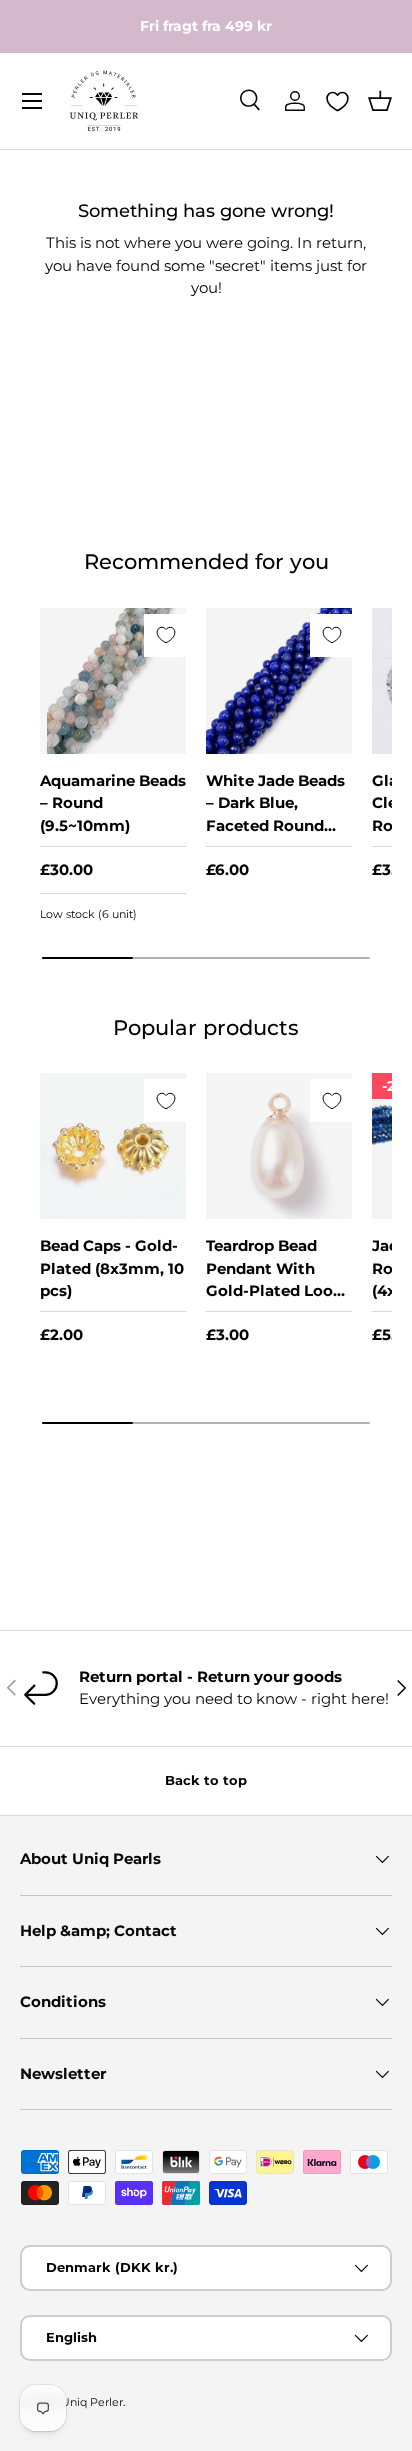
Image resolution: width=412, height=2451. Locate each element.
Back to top (206, 1780)
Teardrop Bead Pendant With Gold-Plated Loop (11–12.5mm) (274, 1279)
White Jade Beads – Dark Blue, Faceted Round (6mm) (275, 814)
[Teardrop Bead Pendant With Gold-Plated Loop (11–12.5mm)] (279, 1146)
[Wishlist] (337, 102)
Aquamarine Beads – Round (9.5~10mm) (113, 803)
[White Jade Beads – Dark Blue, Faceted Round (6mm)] (279, 681)
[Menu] (32, 101)
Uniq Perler (92, 2402)
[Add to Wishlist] (165, 635)
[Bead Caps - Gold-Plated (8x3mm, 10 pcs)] (113, 1146)
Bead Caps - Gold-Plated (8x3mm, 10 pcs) (112, 1268)
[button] (380, 101)
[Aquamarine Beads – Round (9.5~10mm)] (113, 681)
